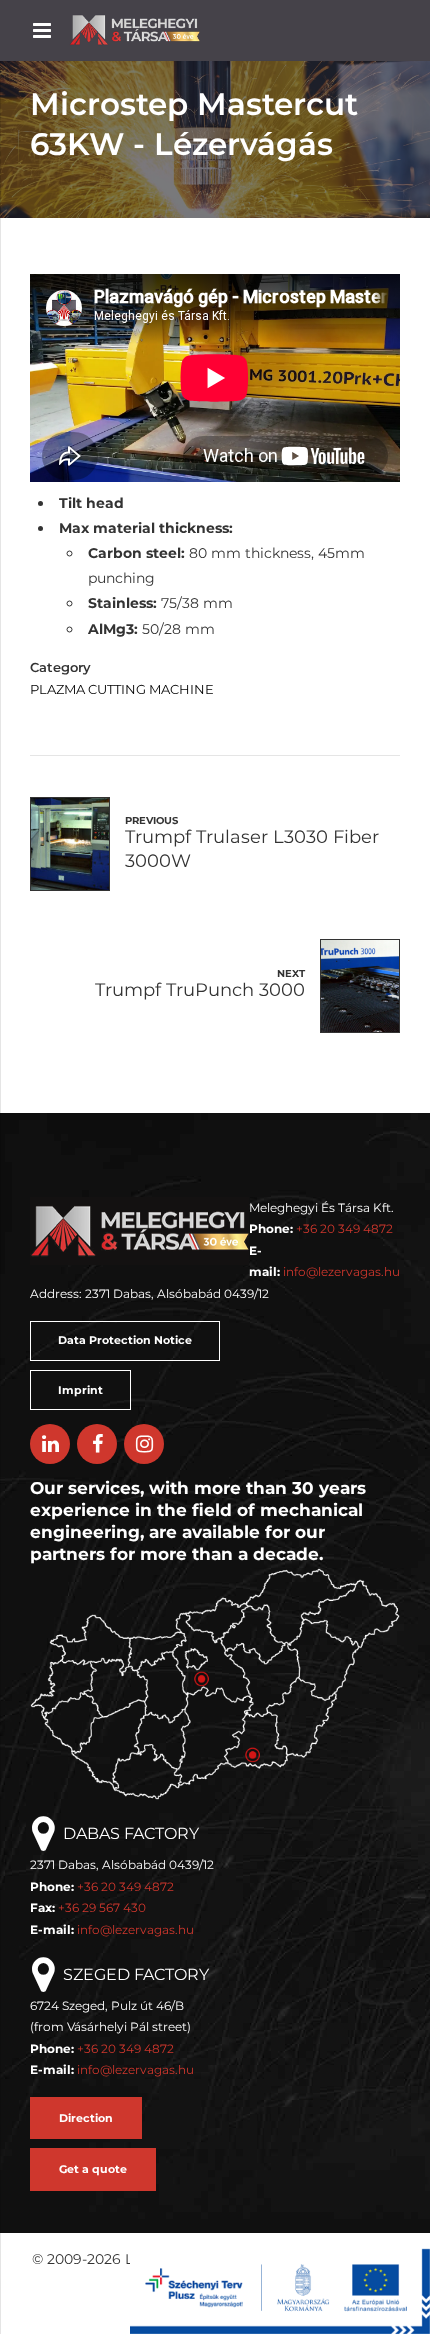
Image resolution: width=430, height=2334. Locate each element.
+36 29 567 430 (102, 1907)
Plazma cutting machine (122, 689)
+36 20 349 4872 (344, 1228)
